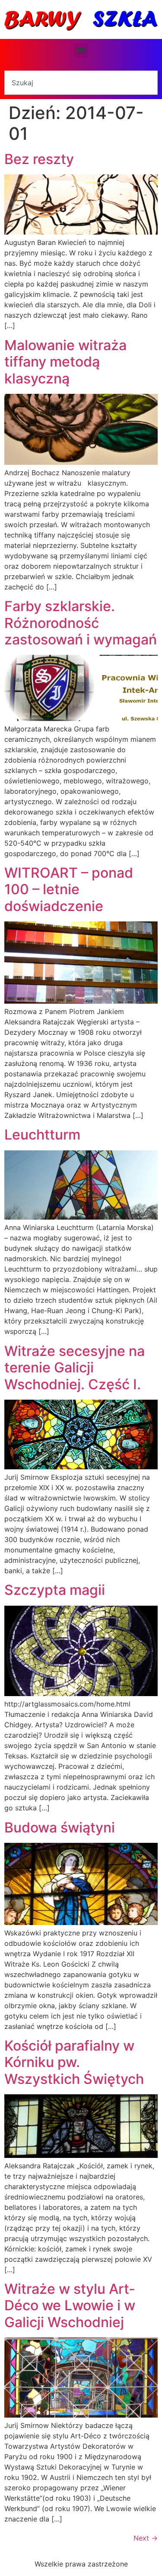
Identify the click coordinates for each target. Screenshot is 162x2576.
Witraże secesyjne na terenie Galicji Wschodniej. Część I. (75, 1368)
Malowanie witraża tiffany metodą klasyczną (65, 362)
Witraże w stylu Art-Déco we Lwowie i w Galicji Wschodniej (70, 2306)
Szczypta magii (55, 1590)
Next (146, 2538)
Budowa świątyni (60, 1827)
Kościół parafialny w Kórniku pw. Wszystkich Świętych (74, 2062)
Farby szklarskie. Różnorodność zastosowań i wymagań (81, 623)
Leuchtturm (42, 1135)
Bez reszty (39, 159)
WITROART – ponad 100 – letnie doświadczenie (69, 889)
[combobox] (81, 83)
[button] (81, 50)
